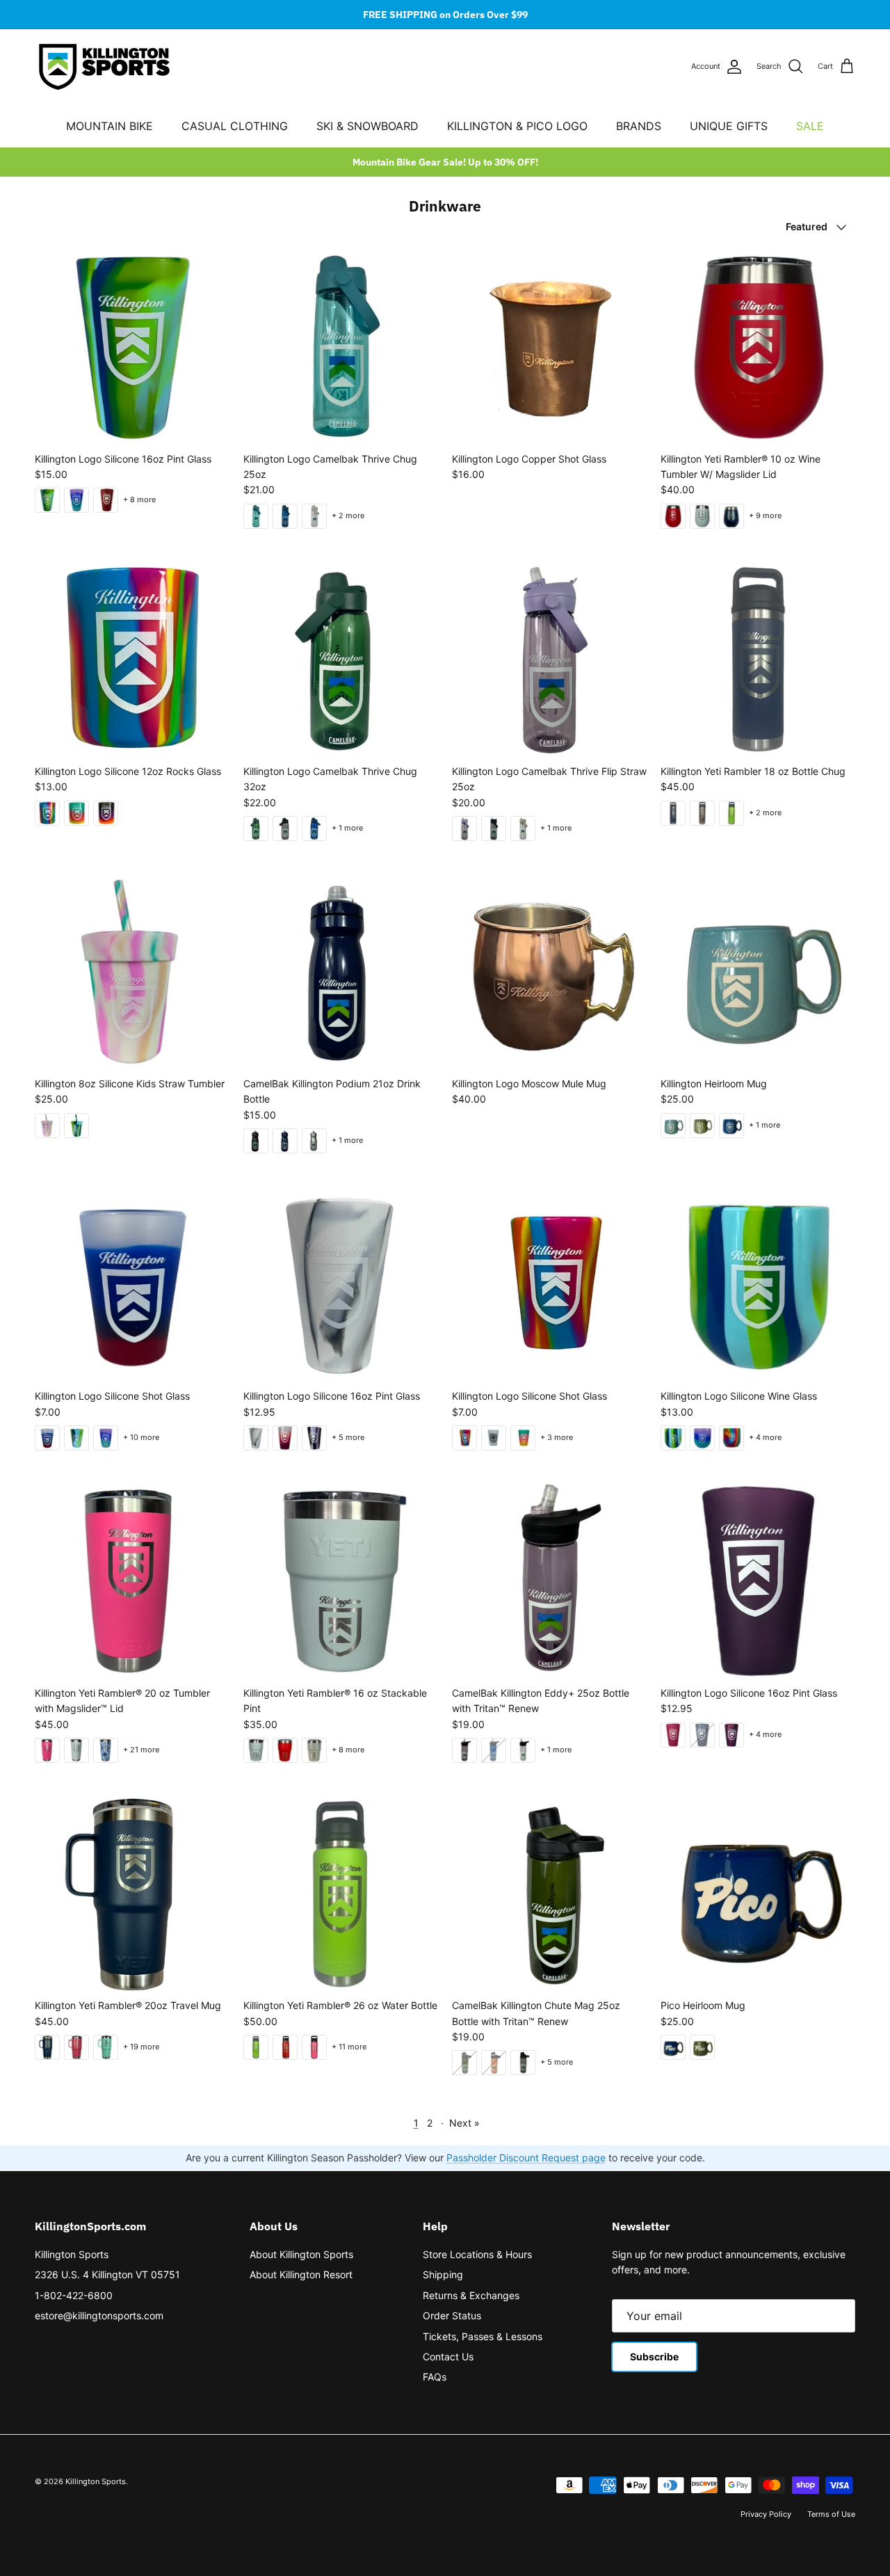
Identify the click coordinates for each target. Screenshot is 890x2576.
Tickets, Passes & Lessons (483, 2336)
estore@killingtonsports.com (99, 2315)
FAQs (435, 2377)
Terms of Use (831, 2514)
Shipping (443, 2274)
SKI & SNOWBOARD (367, 126)
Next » (464, 2123)
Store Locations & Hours (477, 2254)
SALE (810, 126)
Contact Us (448, 2357)
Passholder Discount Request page (526, 2158)
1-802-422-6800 (74, 2295)
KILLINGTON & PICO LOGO (517, 126)
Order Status (452, 2315)
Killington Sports (72, 2254)
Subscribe (654, 2357)
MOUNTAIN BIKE (110, 126)
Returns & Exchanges (471, 2295)
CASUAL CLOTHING (235, 126)
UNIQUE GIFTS (729, 126)
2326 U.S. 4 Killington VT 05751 (107, 2274)
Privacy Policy (766, 2514)
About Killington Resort (301, 2274)
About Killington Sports (301, 2254)
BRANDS (639, 126)
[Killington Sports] (104, 67)
